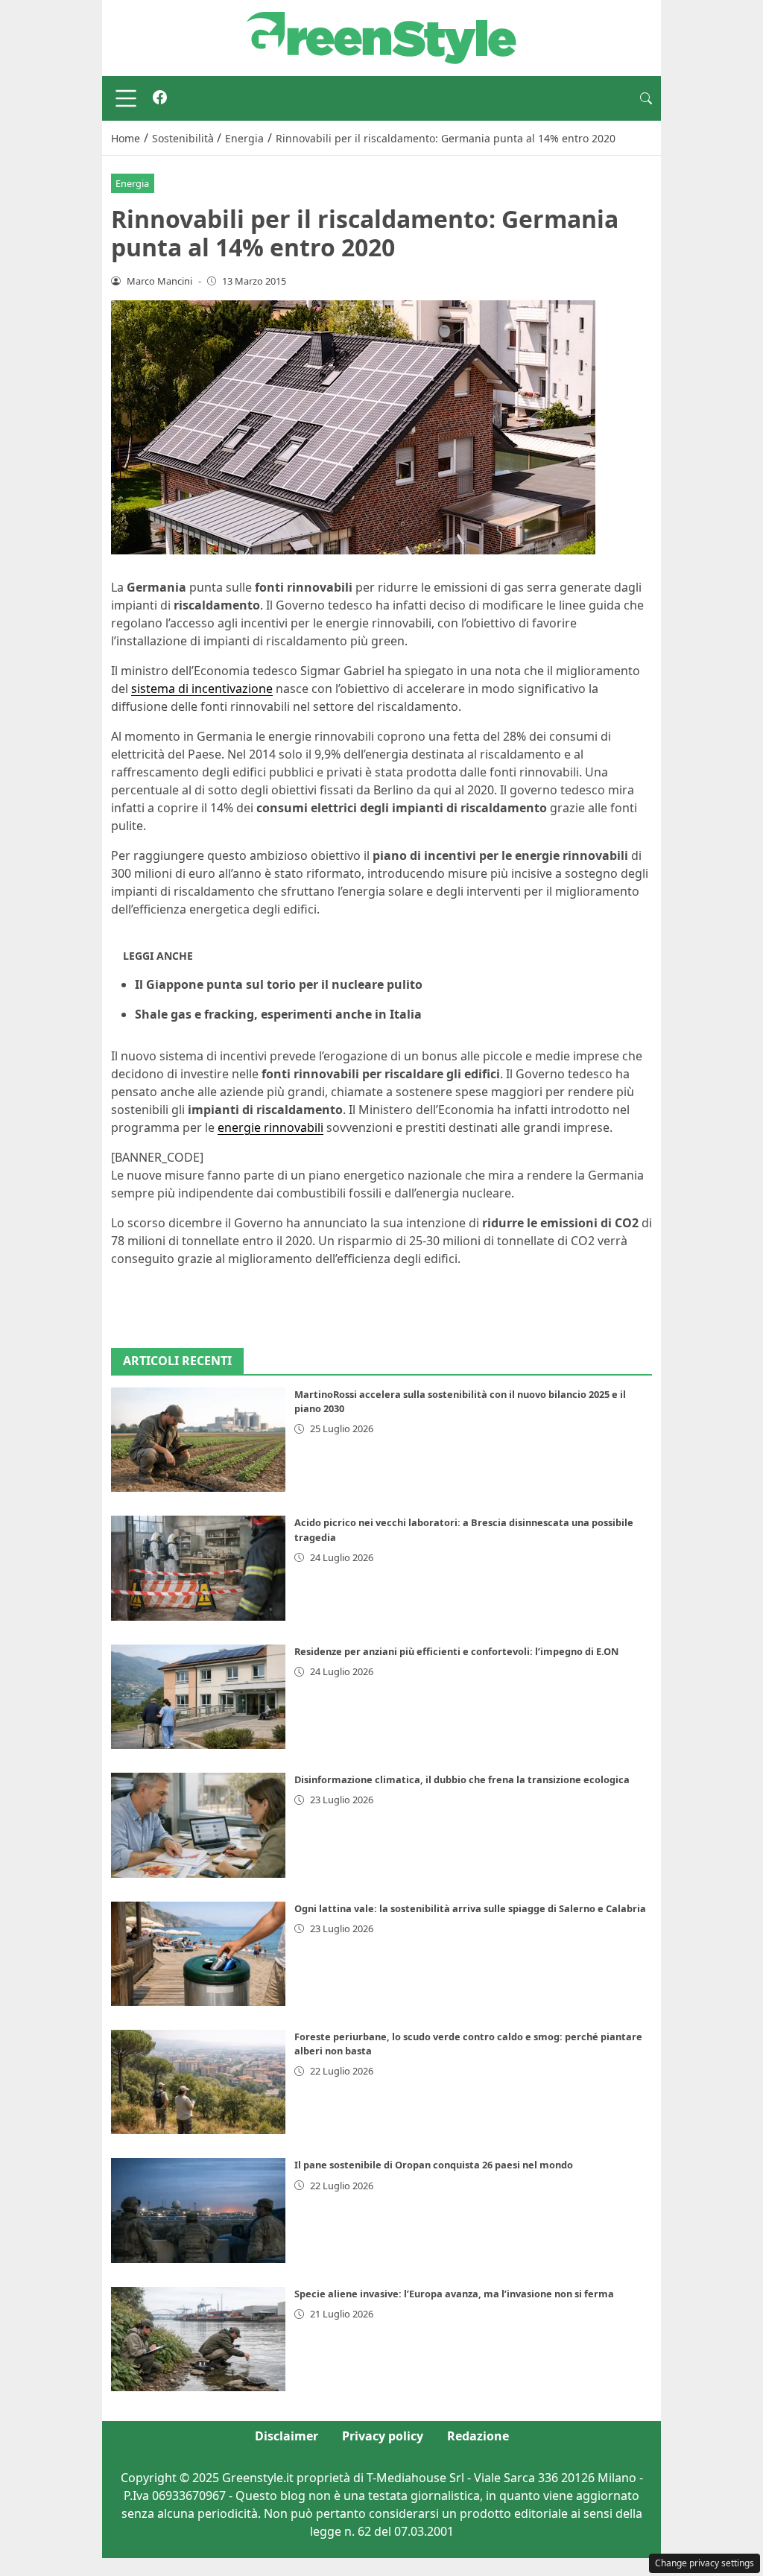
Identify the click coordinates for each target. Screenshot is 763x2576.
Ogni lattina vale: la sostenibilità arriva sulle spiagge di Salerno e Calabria (470, 1908)
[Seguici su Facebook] (160, 98)
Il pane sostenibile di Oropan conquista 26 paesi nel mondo (434, 2165)
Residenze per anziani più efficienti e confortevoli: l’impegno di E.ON (456, 1651)
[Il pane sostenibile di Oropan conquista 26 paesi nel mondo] (198, 2210)
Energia (132, 183)
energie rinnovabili (270, 1127)
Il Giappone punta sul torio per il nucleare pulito (279, 984)
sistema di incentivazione (202, 689)
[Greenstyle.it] (381, 37)
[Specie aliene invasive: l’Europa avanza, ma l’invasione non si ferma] (198, 2339)
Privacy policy (383, 2436)
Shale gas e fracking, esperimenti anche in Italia (278, 1014)
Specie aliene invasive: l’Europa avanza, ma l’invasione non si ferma (454, 2294)
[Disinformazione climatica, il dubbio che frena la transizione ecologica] (198, 1825)
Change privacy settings (705, 2563)
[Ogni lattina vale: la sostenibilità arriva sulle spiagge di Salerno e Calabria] (198, 1954)
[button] (646, 98)
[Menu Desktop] (126, 98)
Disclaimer (286, 2436)
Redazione (478, 2436)
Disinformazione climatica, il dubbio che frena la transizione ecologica (462, 1779)
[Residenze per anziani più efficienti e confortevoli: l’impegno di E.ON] (198, 1697)
